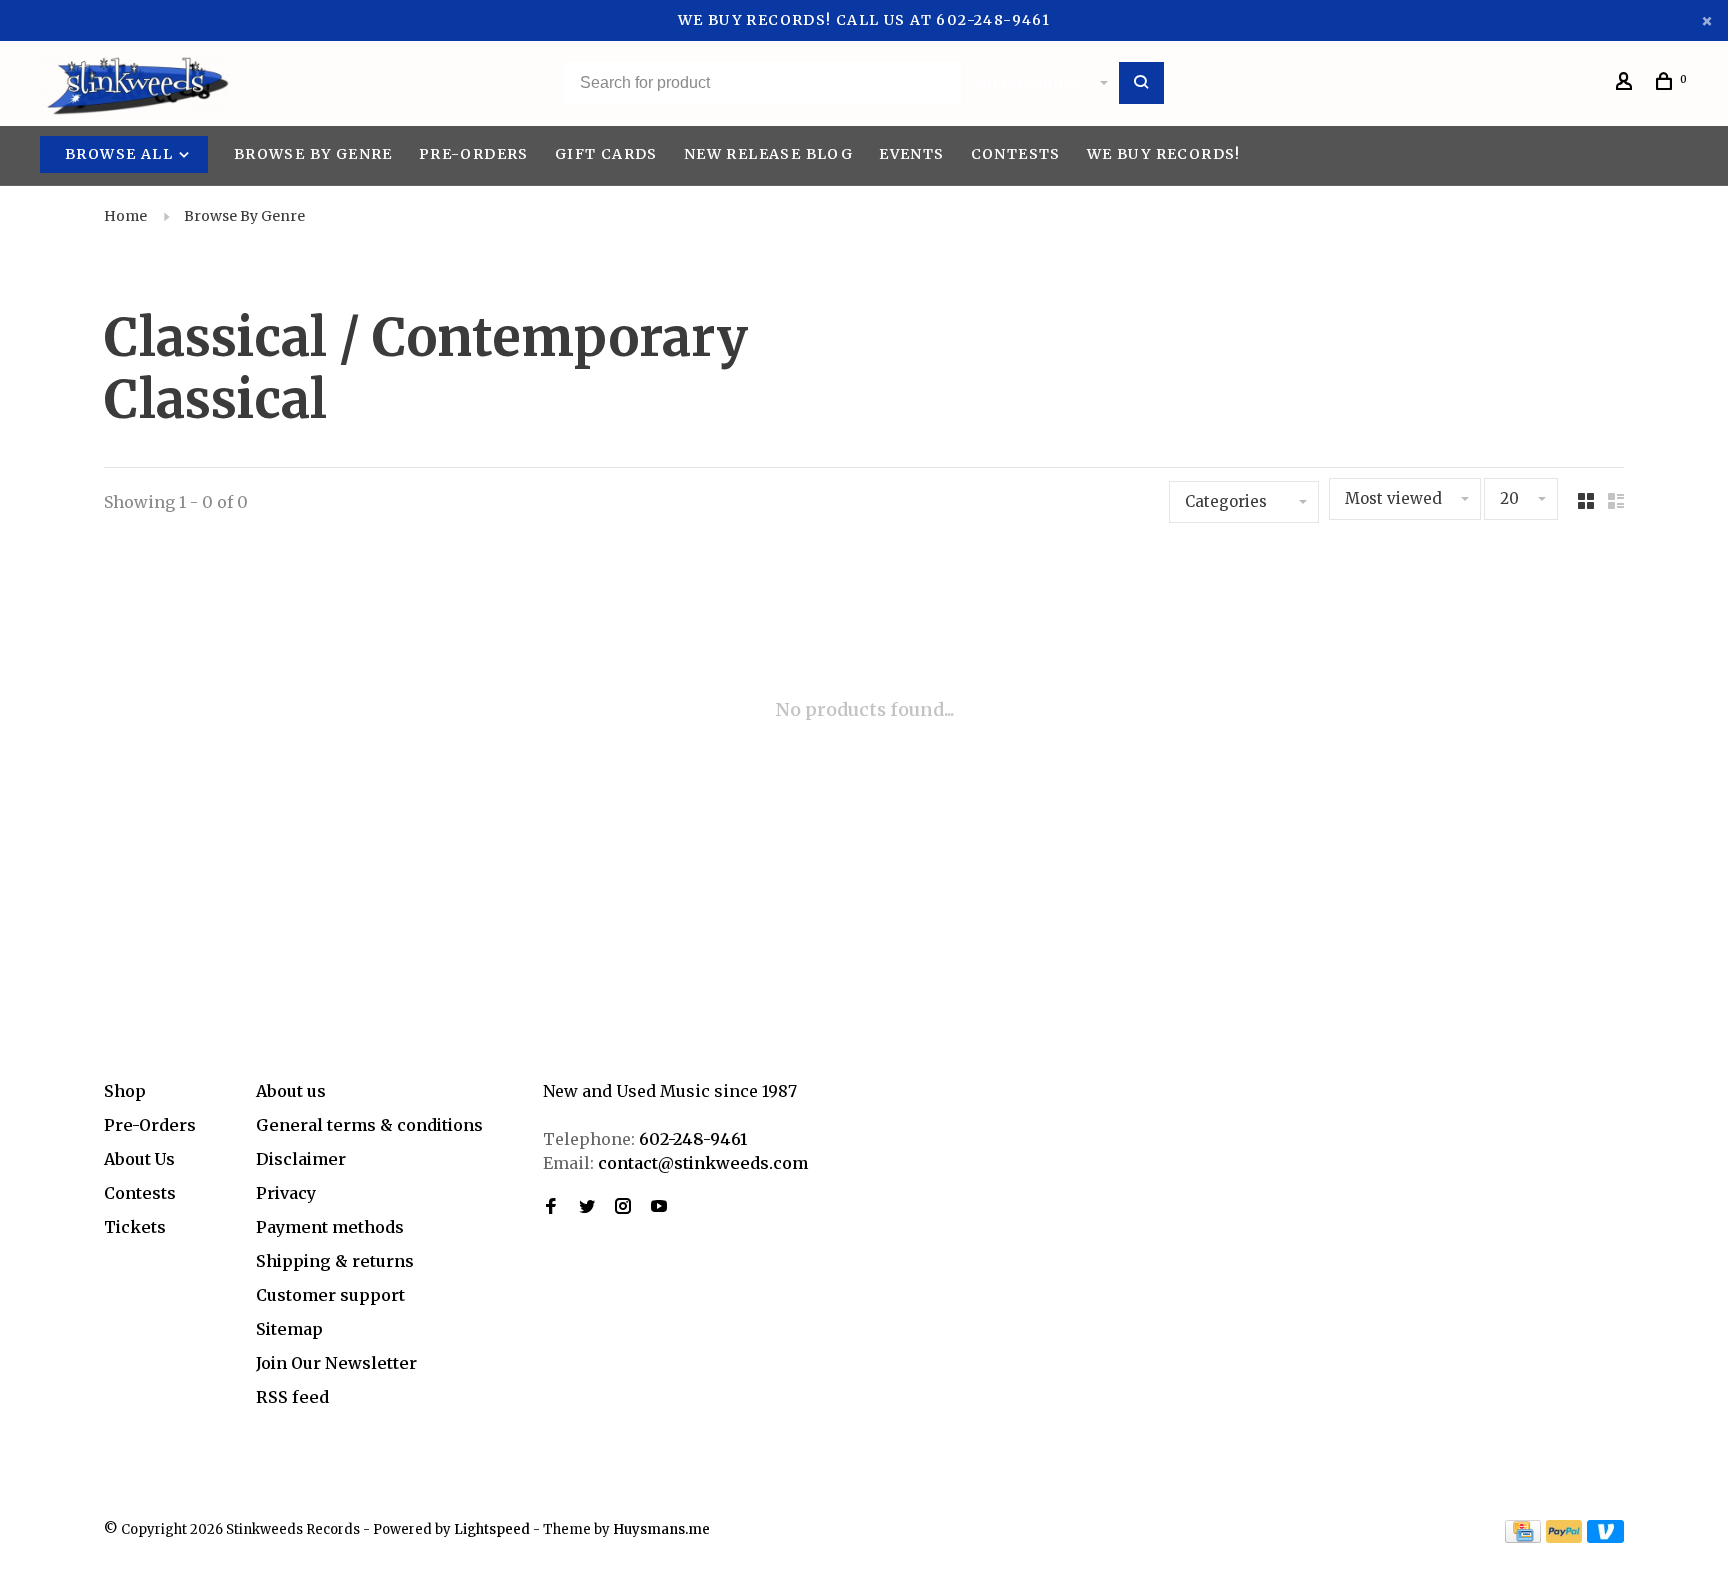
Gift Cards (606, 154)
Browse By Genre (313, 154)
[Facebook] (551, 1207)
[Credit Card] (1523, 1537)
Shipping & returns (335, 1261)
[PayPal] (1564, 1537)
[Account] (1627, 84)
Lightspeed (492, 1529)
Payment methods (330, 1227)
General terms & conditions (369, 1125)
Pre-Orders (474, 154)
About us (291, 1091)
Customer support (330, 1295)
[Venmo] (1605, 1537)
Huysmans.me (661, 1529)
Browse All (121, 154)
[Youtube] (659, 1207)
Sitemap (289, 1329)
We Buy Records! (1164, 154)
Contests (1016, 154)
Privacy (286, 1193)
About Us (139, 1159)
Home (125, 216)
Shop (125, 1091)
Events (911, 154)
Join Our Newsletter (336, 1363)
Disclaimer (301, 1159)
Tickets (135, 1227)
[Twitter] (587, 1207)
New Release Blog (768, 154)
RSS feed (292, 1397)
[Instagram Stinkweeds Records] (623, 1207)
